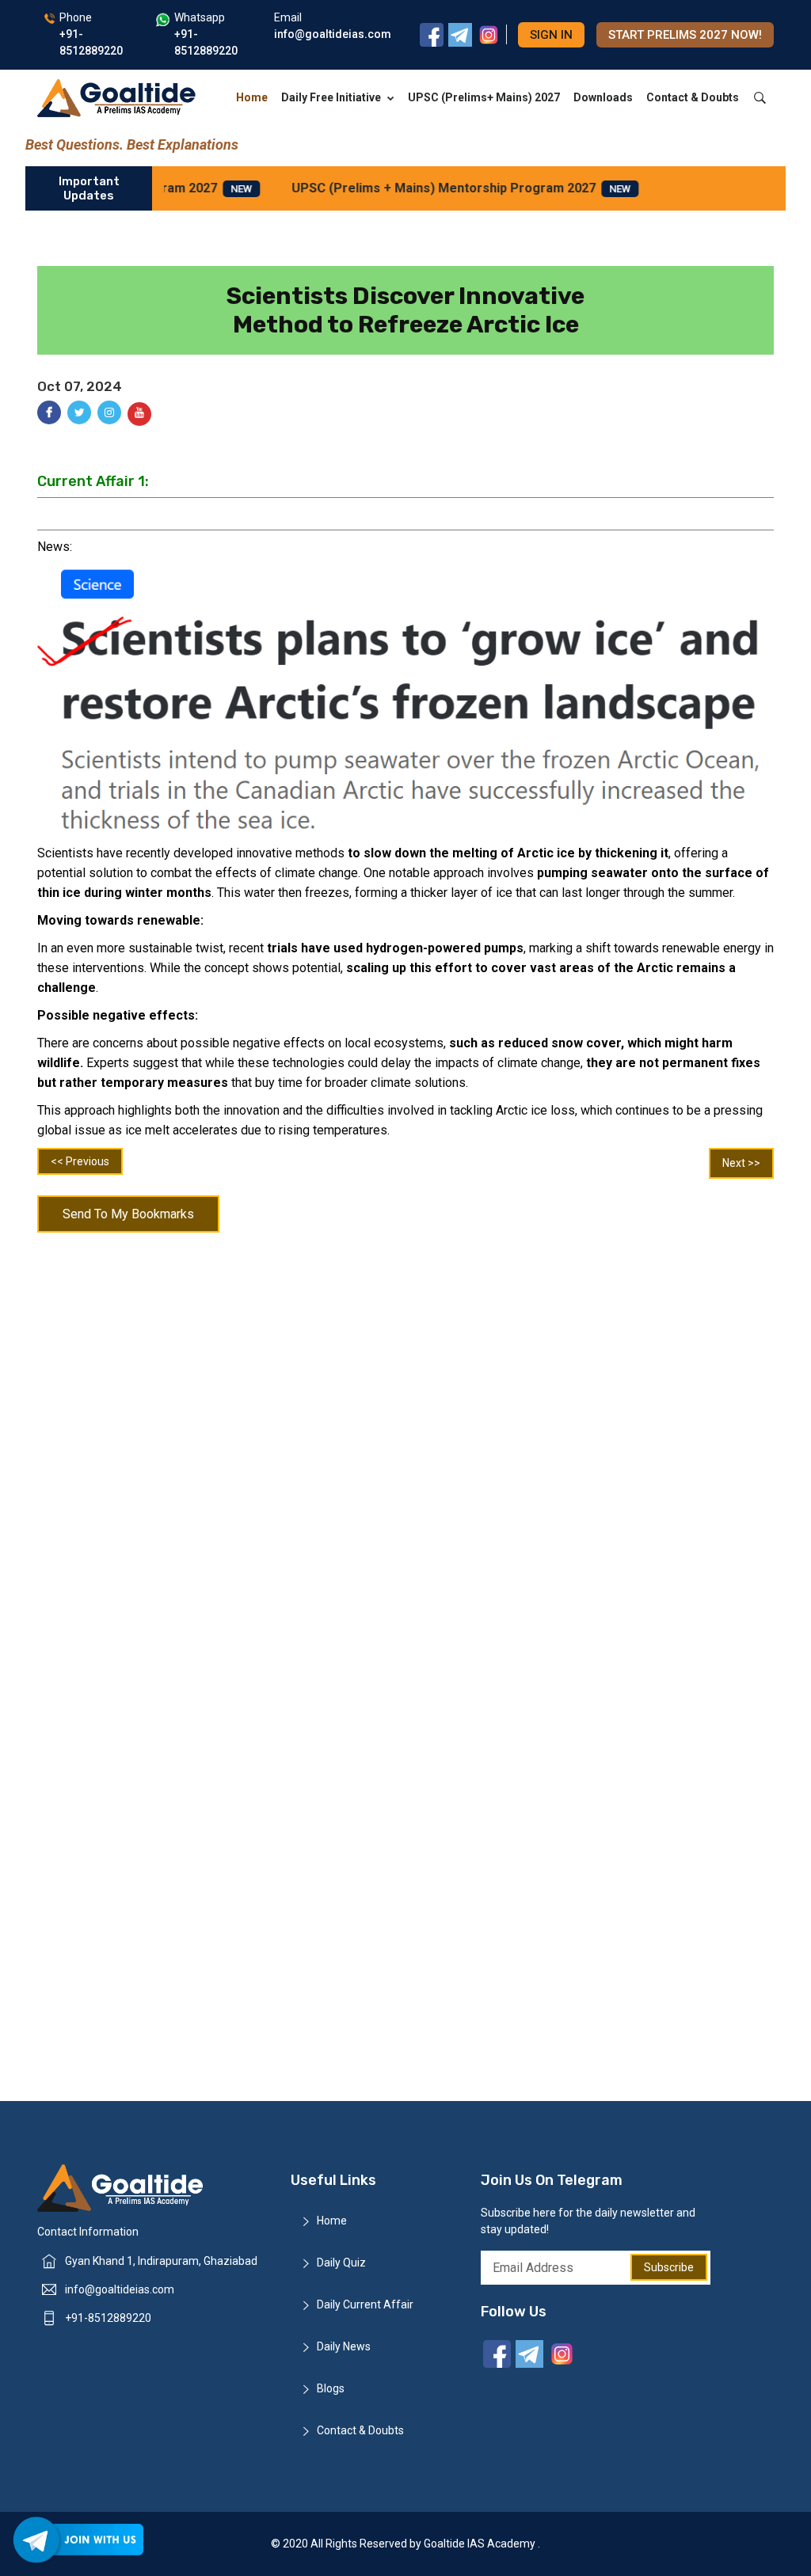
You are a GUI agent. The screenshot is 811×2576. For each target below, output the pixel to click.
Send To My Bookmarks (128, 1214)
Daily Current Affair (365, 2304)
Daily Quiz (341, 2263)
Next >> (741, 1163)
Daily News (344, 2346)
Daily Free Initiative (331, 97)
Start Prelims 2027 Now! (685, 35)
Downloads (603, 97)
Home (252, 97)
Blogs (331, 2388)
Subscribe (669, 2267)
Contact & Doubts (693, 97)
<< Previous (80, 1161)
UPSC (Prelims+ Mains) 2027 (484, 97)
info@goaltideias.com (120, 2289)
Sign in (551, 35)
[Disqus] (405, 1447)
